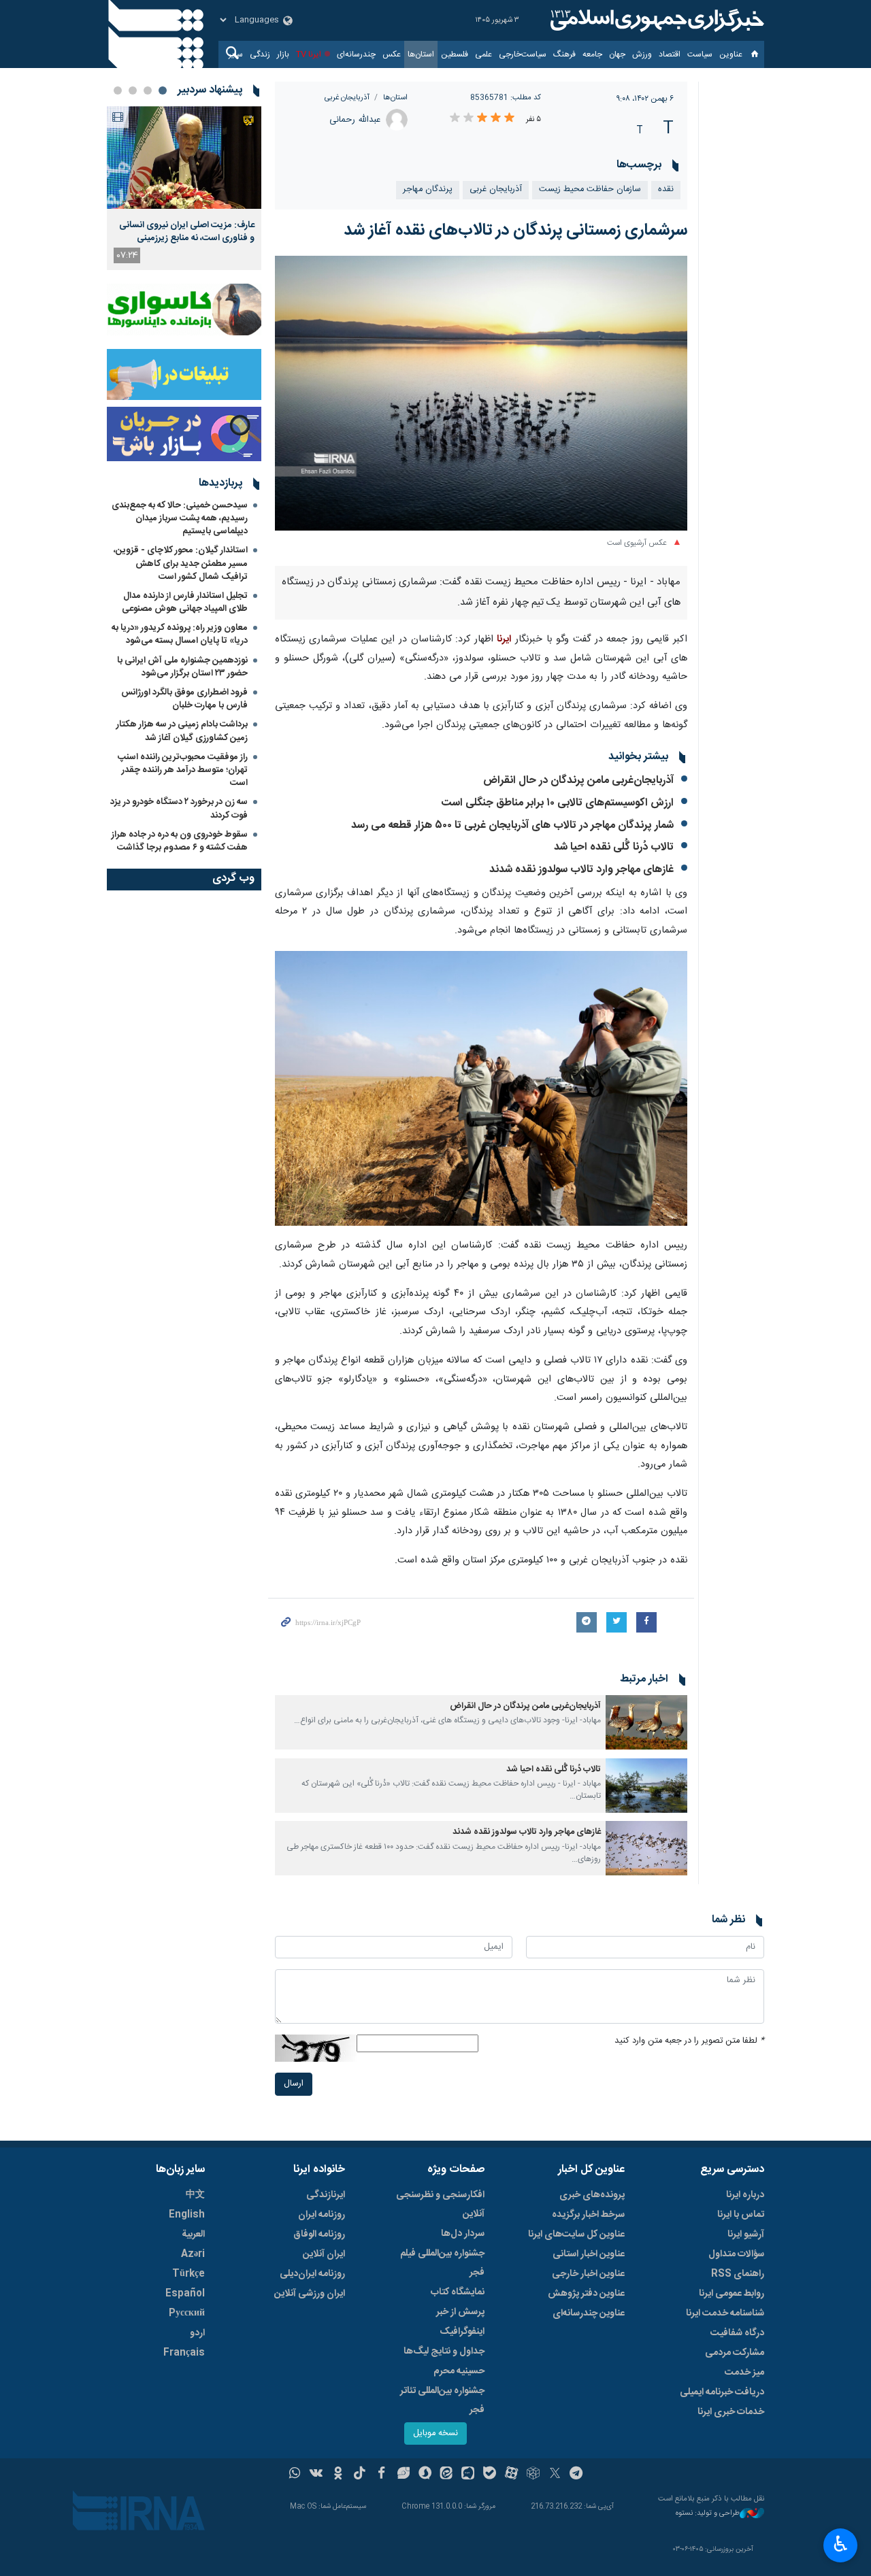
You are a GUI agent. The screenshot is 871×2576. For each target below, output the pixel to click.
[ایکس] (555, 2475)
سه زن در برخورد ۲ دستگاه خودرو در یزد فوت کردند (179, 808)
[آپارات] (511, 2475)
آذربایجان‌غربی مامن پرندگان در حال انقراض (578, 781)
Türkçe (188, 2274)
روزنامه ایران (322, 2215)
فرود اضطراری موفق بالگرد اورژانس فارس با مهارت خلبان (184, 699)
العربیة (193, 2235)
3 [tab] (133, 90)
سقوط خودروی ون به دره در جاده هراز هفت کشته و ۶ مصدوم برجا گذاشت (180, 841)
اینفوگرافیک (462, 2332)
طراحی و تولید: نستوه (708, 2514)
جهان (617, 54)
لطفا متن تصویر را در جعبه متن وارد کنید (689, 2041)
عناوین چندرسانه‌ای (589, 2313)
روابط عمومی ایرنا (732, 2294)
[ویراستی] (403, 2475)
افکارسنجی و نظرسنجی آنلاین (440, 2205)
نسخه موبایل (435, 2433)
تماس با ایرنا (741, 2215)
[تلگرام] (577, 2475)
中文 (195, 2195)
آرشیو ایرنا (746, 2235)
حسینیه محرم (459, 2371)
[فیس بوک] (381, 2475)
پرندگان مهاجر (428, 189)
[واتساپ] (295, 2475)
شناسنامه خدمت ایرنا (725, 2313)
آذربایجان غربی (347, 98)
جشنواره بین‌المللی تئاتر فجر (442, 2401)
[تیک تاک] (360, 2475)
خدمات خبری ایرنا (731, 2412)
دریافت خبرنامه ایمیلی (722, 2392)
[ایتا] (447, 2475)
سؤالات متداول (736, 2254)
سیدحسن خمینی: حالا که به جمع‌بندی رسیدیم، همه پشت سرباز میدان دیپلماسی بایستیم (180, 518)
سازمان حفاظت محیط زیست (590, 189)
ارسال (294, 2084)
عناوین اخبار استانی (589, 2254)
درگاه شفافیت (737, 2333)
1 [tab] (163, 90)
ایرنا (655, 20)
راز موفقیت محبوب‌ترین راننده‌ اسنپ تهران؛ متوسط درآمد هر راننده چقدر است (183, 770)
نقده (666, 189)
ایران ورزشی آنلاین (310, 2294)
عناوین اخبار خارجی (588, 2274)
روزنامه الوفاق (319, 2235)
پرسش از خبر (460, 2312)
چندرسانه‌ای (356, 54)
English (187, 2215)
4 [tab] (118, 90)
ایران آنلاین (324, 2254)
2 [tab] (148, 90)
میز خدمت (744, 2373)
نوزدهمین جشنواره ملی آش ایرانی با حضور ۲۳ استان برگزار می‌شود (182, 667)
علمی (483, 54)
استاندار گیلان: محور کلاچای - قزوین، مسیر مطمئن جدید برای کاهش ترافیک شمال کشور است (181, 563)
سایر (236, 54)
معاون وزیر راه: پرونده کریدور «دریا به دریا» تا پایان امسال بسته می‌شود (180, 634)
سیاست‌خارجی (523, 54)
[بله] (490, 2475)
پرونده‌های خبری (592, 2195)
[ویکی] (316, 2475)
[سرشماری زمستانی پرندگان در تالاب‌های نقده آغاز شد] (481, 1089)
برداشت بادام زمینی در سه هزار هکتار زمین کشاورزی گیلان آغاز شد (182, 731)
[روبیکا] (533, 2475)
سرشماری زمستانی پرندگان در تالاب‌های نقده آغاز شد (515, 231)
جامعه (592, 54)
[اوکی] (338, 2475)
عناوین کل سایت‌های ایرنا (576, 2235)
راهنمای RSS (738, 2274)
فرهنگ (564, 54)
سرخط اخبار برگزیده (588, 2215)
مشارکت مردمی (735, 2353)
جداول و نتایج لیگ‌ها (444, 2352)
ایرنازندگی (326, 2195)
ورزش (642, 54)
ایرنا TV (309, 54)
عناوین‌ (731, 54)
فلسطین (455, 54)
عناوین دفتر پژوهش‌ (586, 2294)
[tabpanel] (184, 188)
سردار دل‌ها (463, 2234)
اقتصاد (670, 54)
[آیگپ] (468, 2475)
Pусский (187, 2313)
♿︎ (841, 2544)
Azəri (193, 2254)
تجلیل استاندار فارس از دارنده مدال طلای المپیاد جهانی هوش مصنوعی (185, 602)
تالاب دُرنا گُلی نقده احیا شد (614, 847)
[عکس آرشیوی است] (481, 393)
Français (184, 2353)
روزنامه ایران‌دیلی (312, 2274)
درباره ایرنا (745, 2195)
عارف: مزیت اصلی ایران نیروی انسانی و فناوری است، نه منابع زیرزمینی (187, 231)
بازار (283, 54)
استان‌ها (421, 54)
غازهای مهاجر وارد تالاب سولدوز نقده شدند (581, 870)
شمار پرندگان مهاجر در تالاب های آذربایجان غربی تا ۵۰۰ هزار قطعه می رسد (512, 825)
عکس (392, 54)
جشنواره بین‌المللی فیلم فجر (442, 2263)
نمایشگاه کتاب (458, 2292)
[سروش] (425, 2475)
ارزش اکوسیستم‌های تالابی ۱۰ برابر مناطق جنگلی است (558, 803)
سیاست (700, 54)
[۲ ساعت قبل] (184, 157)
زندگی (260, 54)
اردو (197, 2333)
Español (185, 2294)
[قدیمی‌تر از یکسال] (646, 1722)
